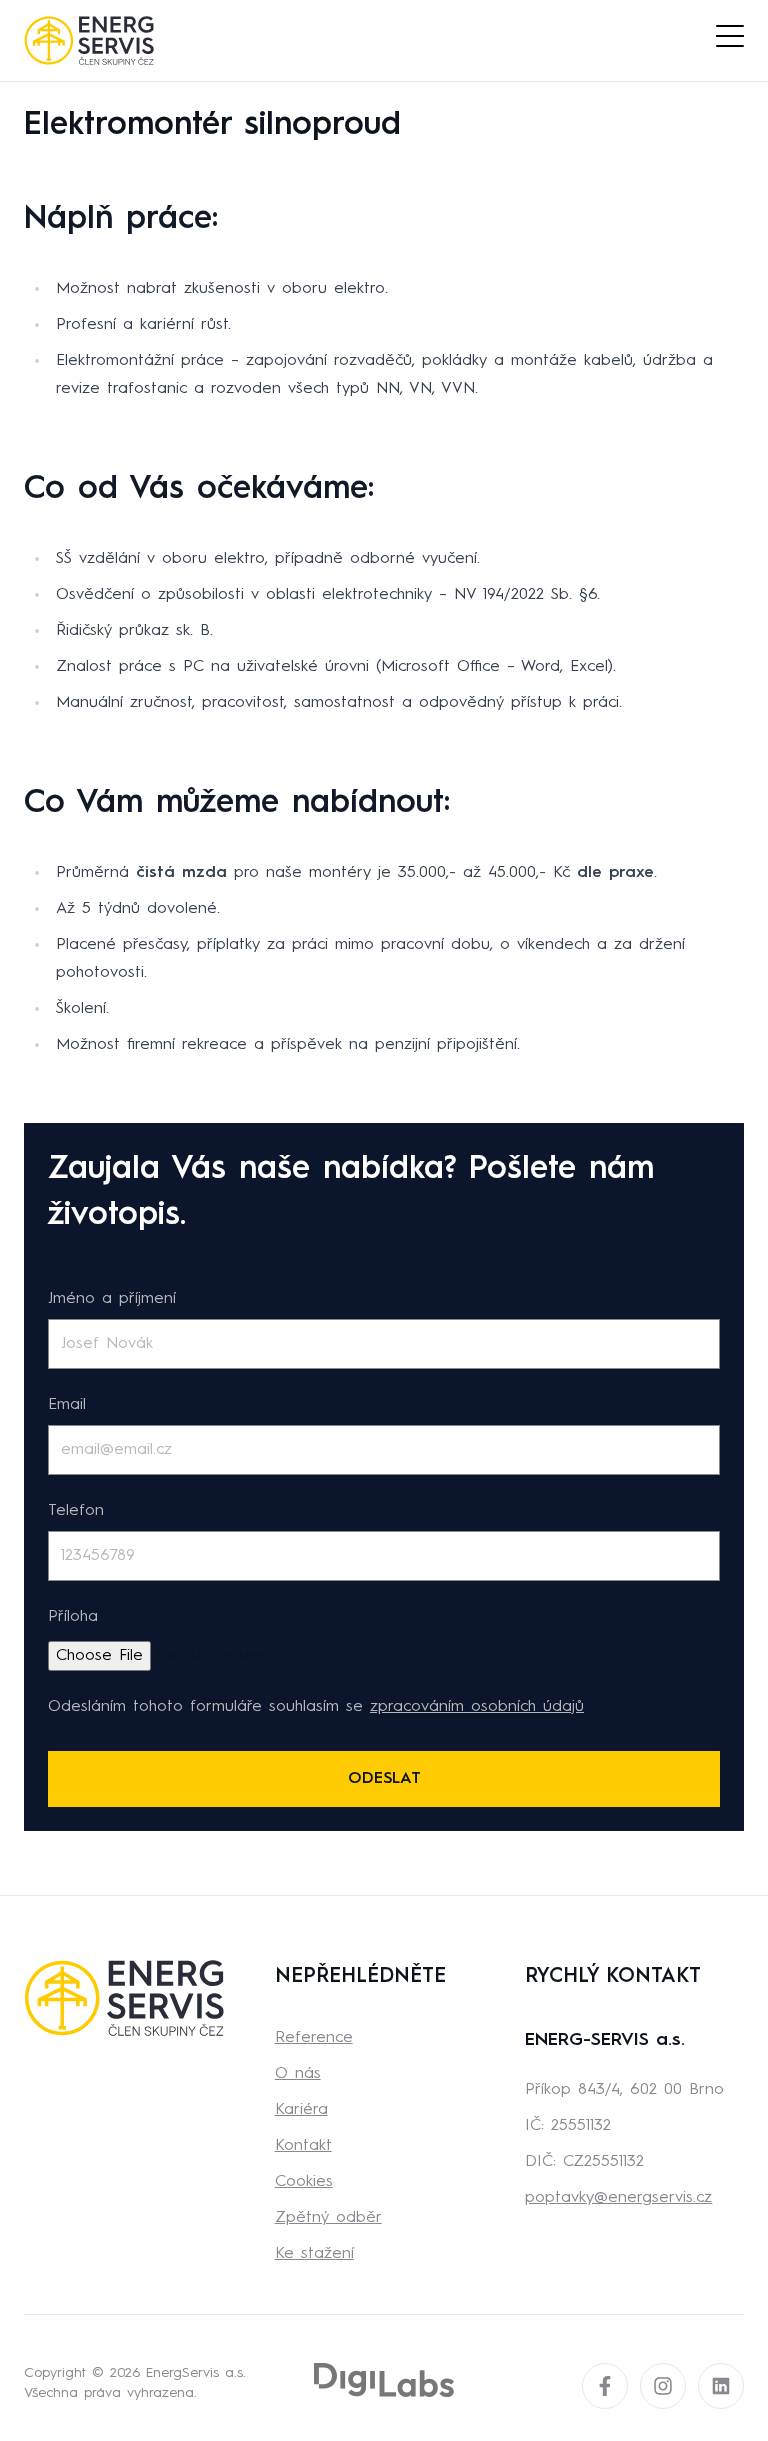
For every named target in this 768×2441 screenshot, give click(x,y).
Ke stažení (314, 2254)
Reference (314, 2038)
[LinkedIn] (721, 2386)
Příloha (73, 1617)
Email (67, 1405)
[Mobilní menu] (730, 37)
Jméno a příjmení (112, 1299)
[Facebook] (605, 2386)
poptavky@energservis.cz (618, 2198)
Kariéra (301, 2110)
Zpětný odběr (328, 2218)
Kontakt (303, 2146)
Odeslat (384, 1779)
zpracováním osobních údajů (477, 1707)
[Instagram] (663, 2386)
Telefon (76, 1511)
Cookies (304, 2182)
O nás (298, 2074)
